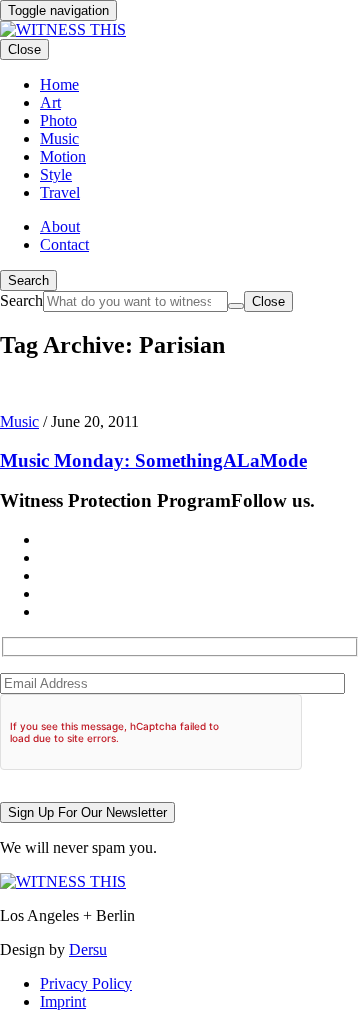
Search (28, 280)
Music (19, 421)
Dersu (88, 949)
